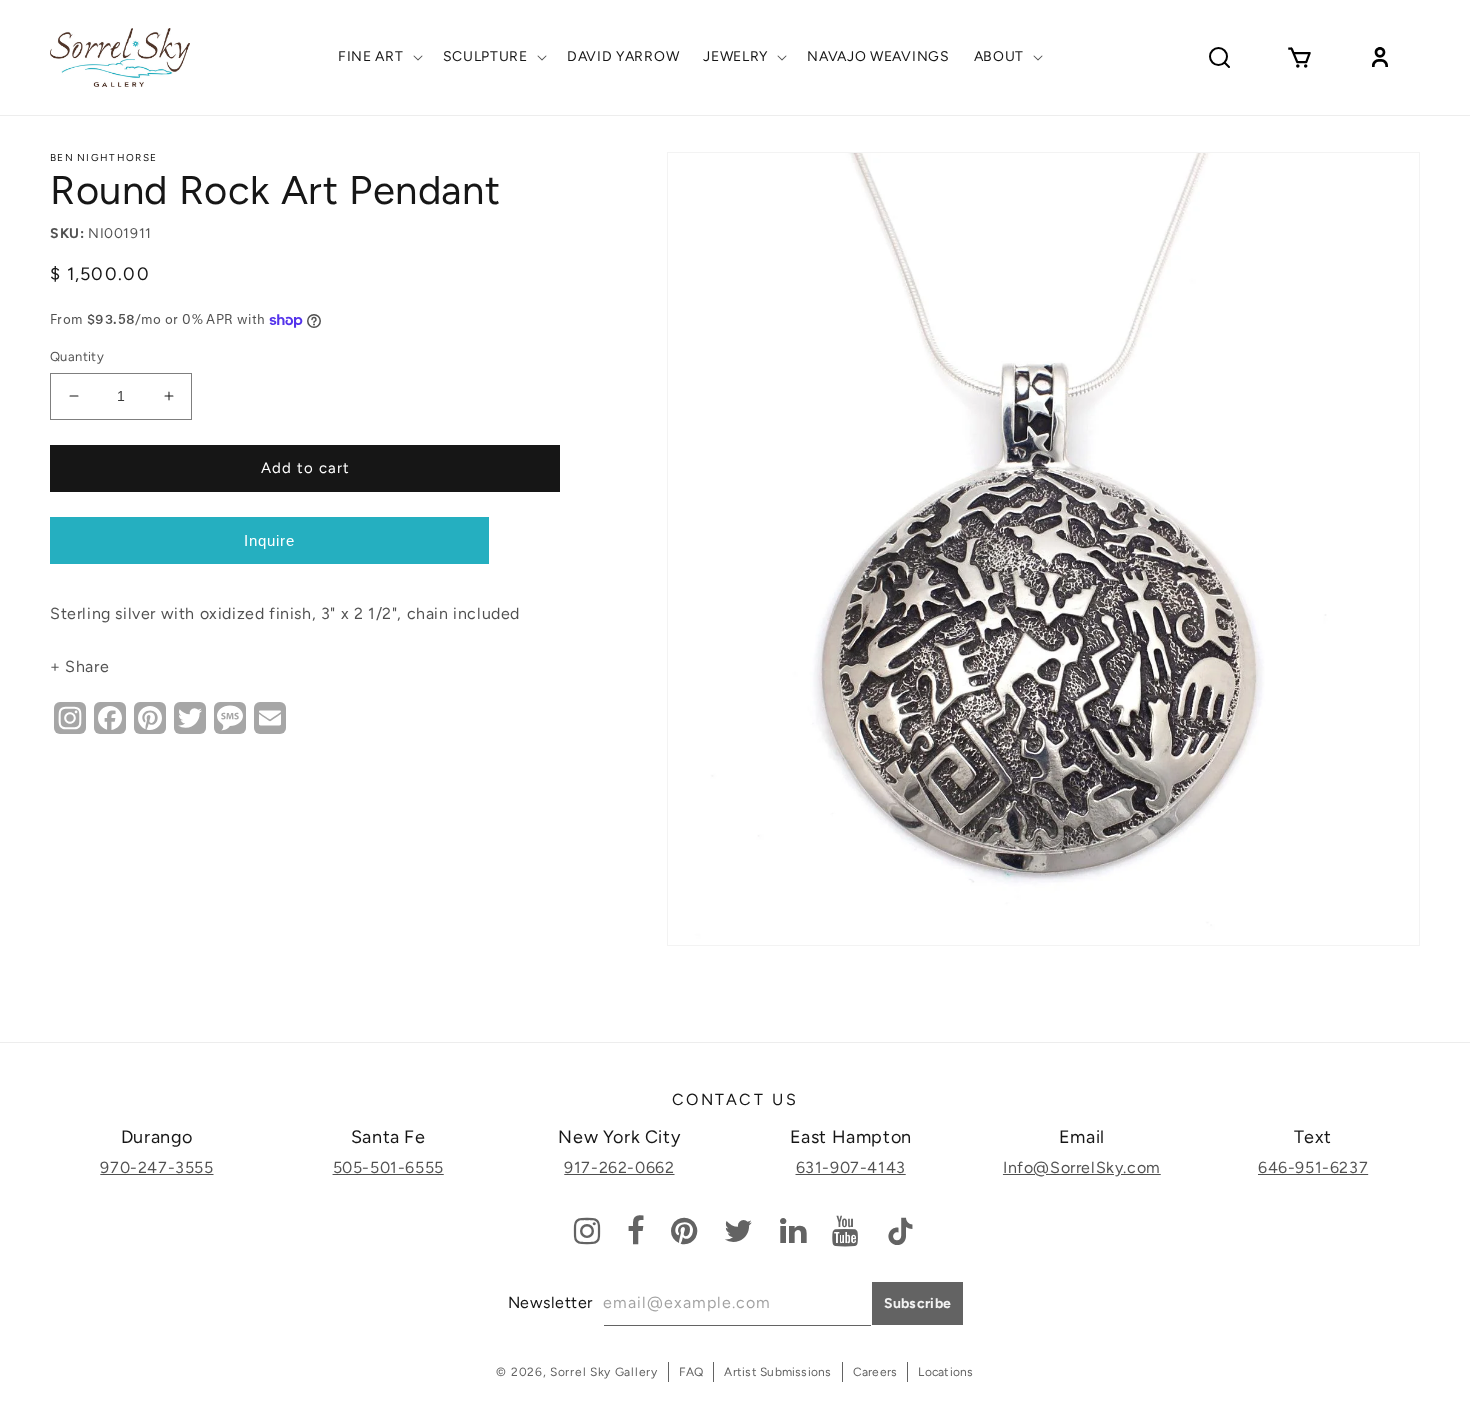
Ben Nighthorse (103, 157)
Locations (945, 1372)
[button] (378, 57)
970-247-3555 (156, 1167)
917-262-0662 (619, 1167)
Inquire (269, 540)
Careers (875, 1372)
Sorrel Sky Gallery (604, 1372)
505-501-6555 (388, 1167)
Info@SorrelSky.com (1082, 1167)
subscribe (918, 1303)
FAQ (691, 1372)
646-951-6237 (1313, 1167)
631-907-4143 (851, 1167)
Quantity (77, 356)
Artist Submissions (777, 1372)
